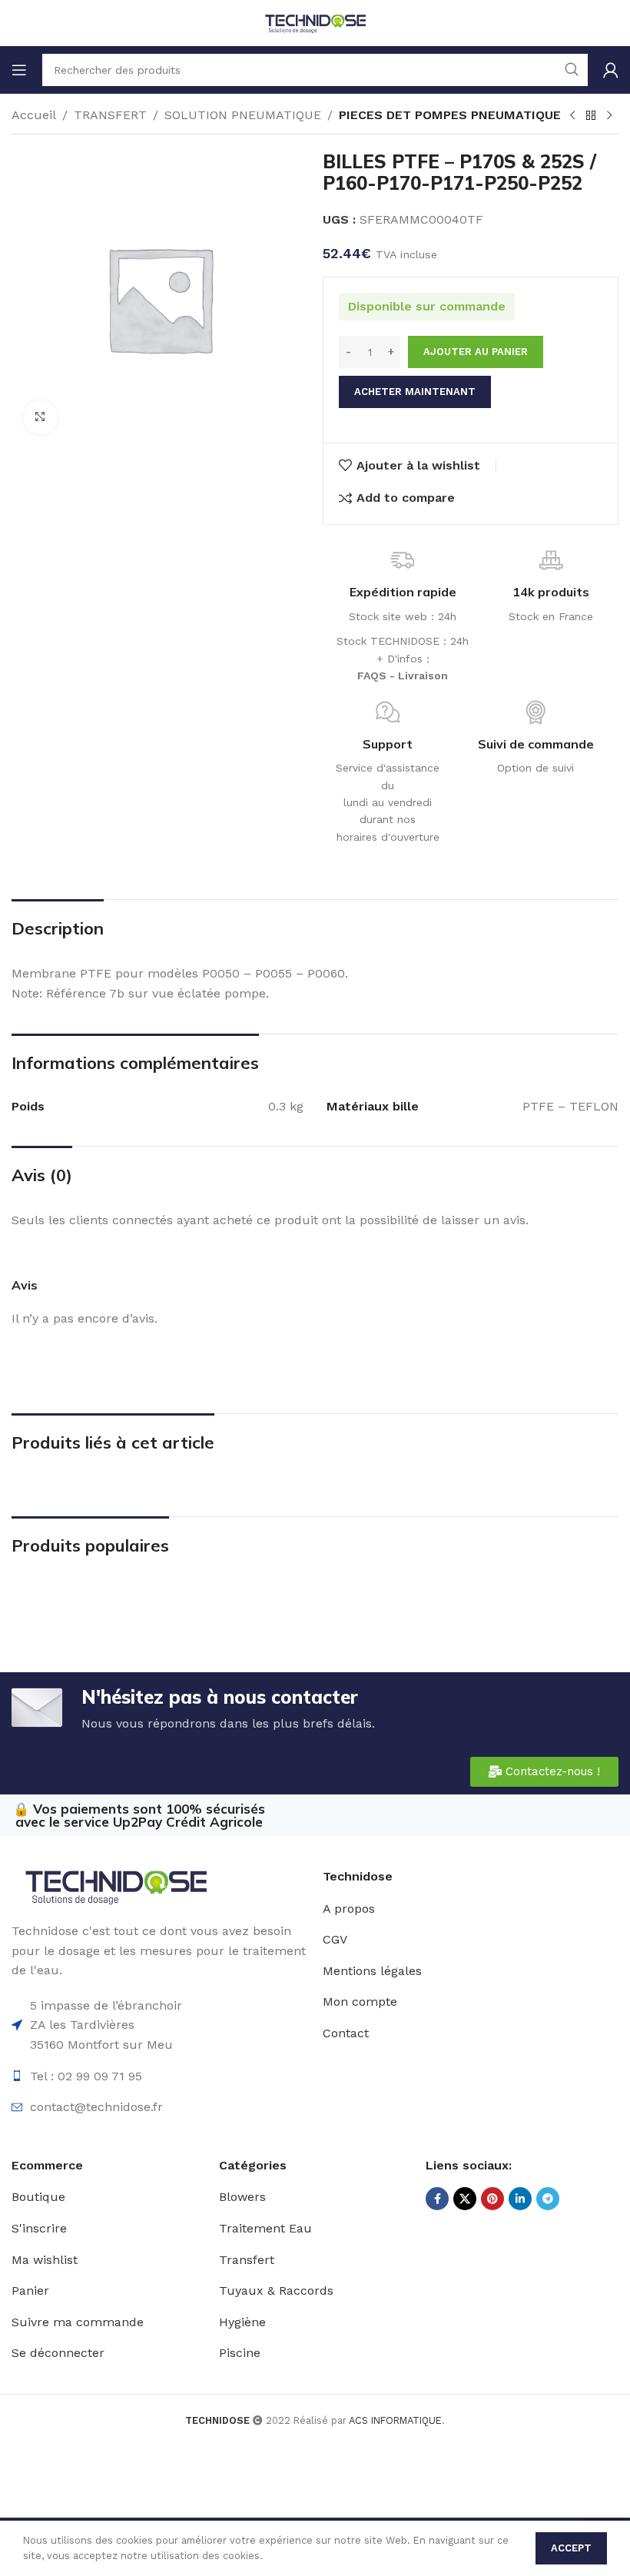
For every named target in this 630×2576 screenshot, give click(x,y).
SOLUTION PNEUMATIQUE (243, 115)
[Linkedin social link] (520, 2199)
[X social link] (465, 2199)
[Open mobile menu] (19, 70)
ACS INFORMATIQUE (395, 2420)
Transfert (247, 2260)
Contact (346, 2033)
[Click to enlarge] (40, 418)
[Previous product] (572, 116)
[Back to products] (591, 116)
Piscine (240, 2353)
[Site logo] (315, 22)
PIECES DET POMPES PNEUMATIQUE (450, 115)
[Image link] (115, 1886)
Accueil (34, 115)
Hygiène (242, 2322)
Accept (571, 2548)
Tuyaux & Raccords (276, 2291)
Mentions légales (372, 1971)
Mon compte (360, 2002)
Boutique (38, 2197)
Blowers (242, 2197)
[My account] (611, 70)
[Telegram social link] (548, 2199)
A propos (349, 1909)
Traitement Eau (265, 2228)
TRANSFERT (110, 115)
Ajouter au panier (476, 352)
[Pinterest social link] (492, 2199)
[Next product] (609, 116)
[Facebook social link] (437, 2199)
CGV (335, 1939)
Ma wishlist (45, 2260)
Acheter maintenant (415, 392)
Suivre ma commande (78, 2322)
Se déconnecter (58, 2353)
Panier (30, 2291)
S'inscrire (39, 2228)
